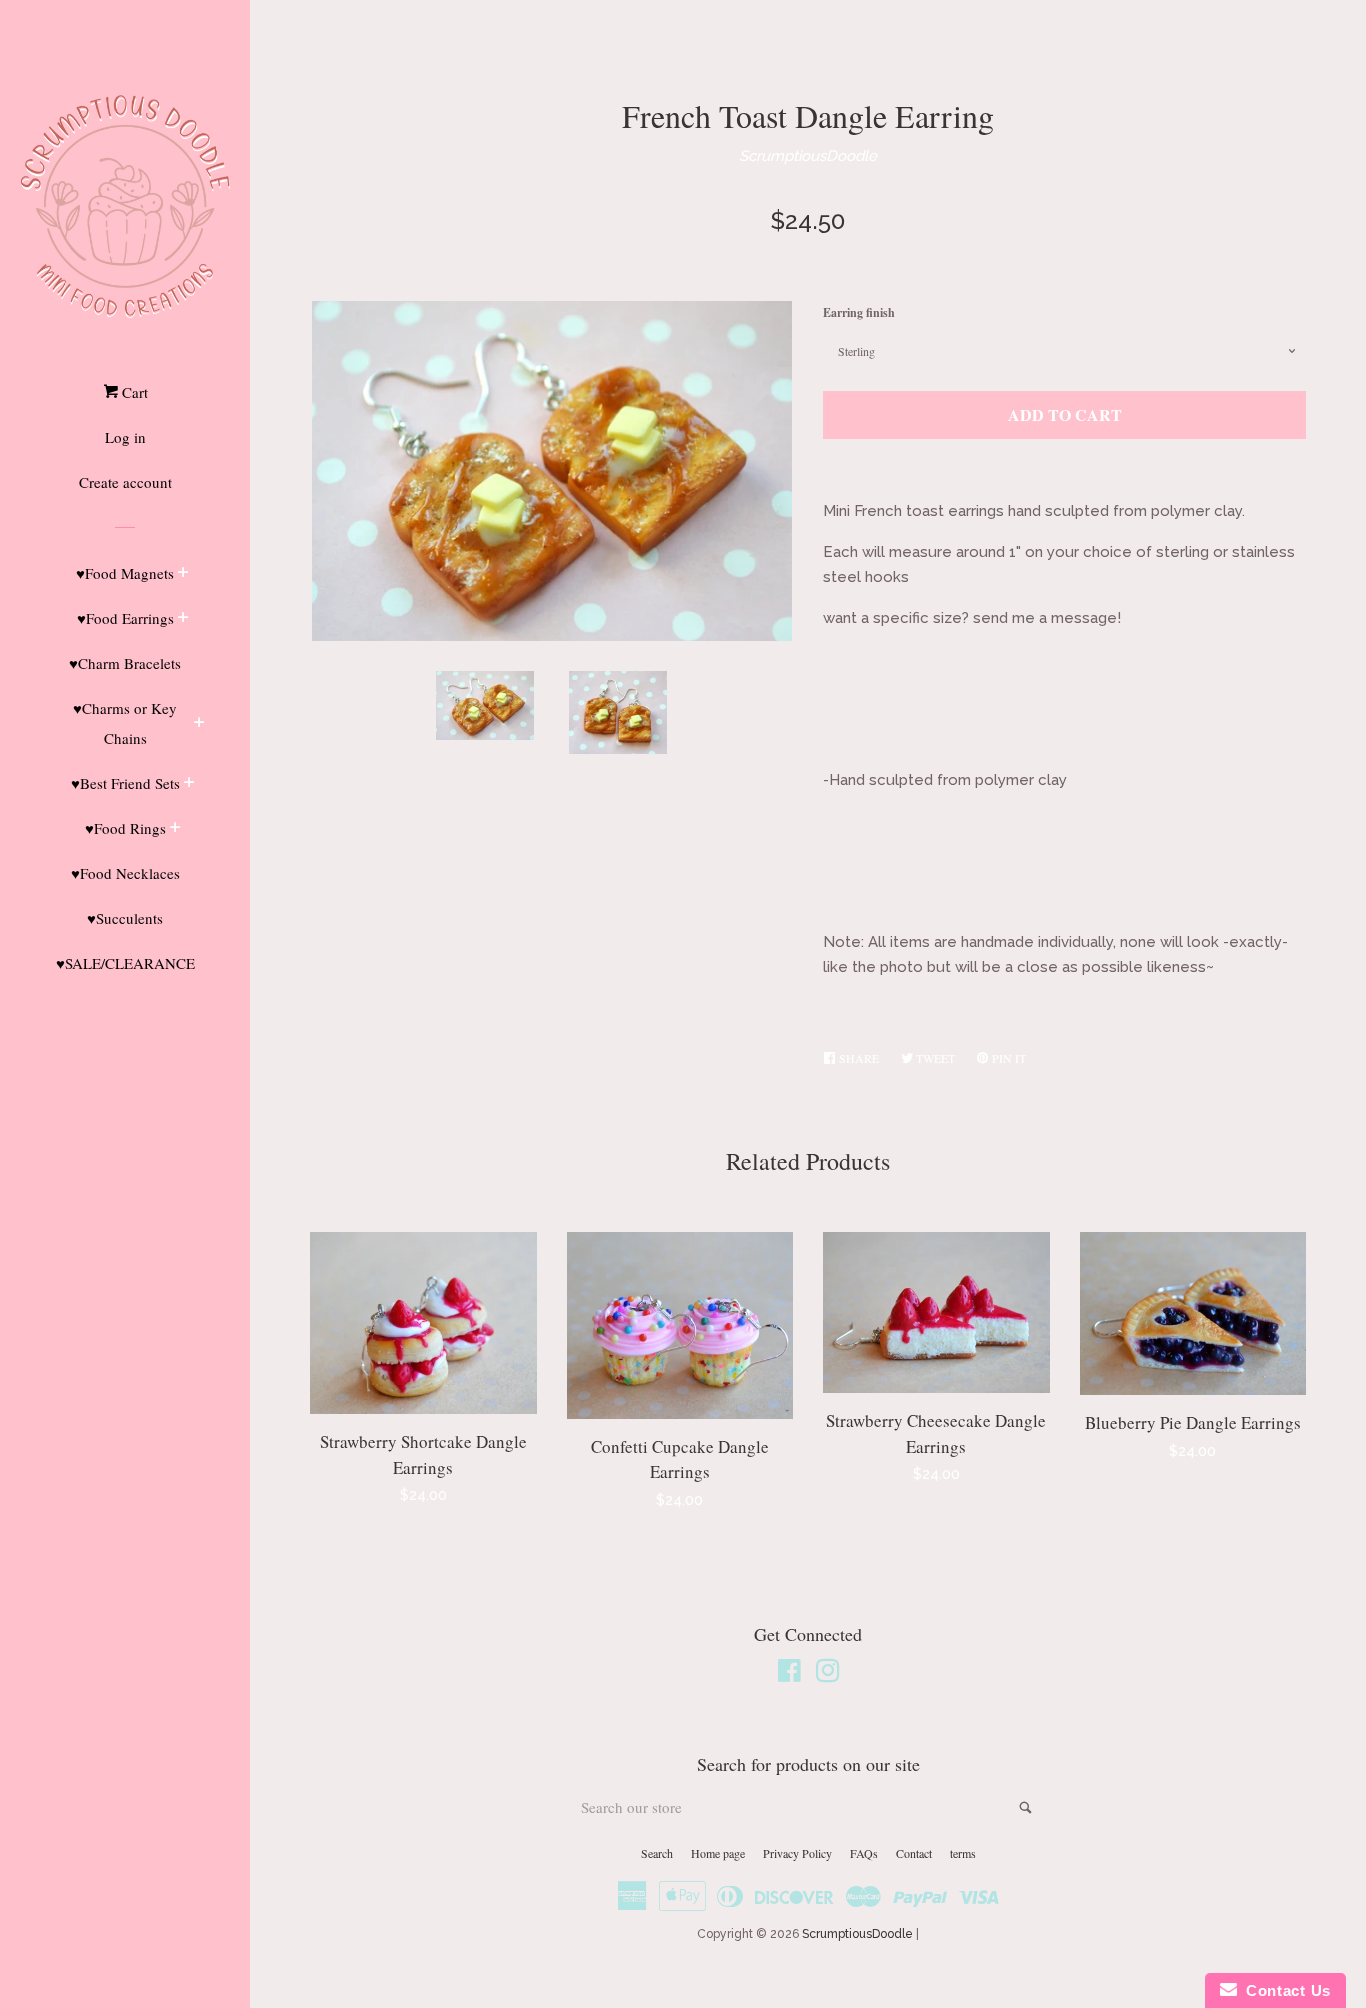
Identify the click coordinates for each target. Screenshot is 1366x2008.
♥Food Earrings (125, 618)
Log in (125, 437)
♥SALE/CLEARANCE (125, 963)
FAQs (864, 1853)
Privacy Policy (797, 1853)
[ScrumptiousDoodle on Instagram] (828, 1675)
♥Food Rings (125, 828)
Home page (718, 1853)
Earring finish (859, 312)
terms (963, 1853)
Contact (914, 1853)
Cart (133, 392)
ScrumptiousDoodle (808, 156)
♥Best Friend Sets (125, 783)
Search (657, 1853)
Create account (125, 482)
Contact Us (1284, 1990)
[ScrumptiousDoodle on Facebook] (789, 1675)
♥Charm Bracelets (125, 663)
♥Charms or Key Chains (125, 723)
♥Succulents (125, 918)
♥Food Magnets (125, 573)
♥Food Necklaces (125, 873)
